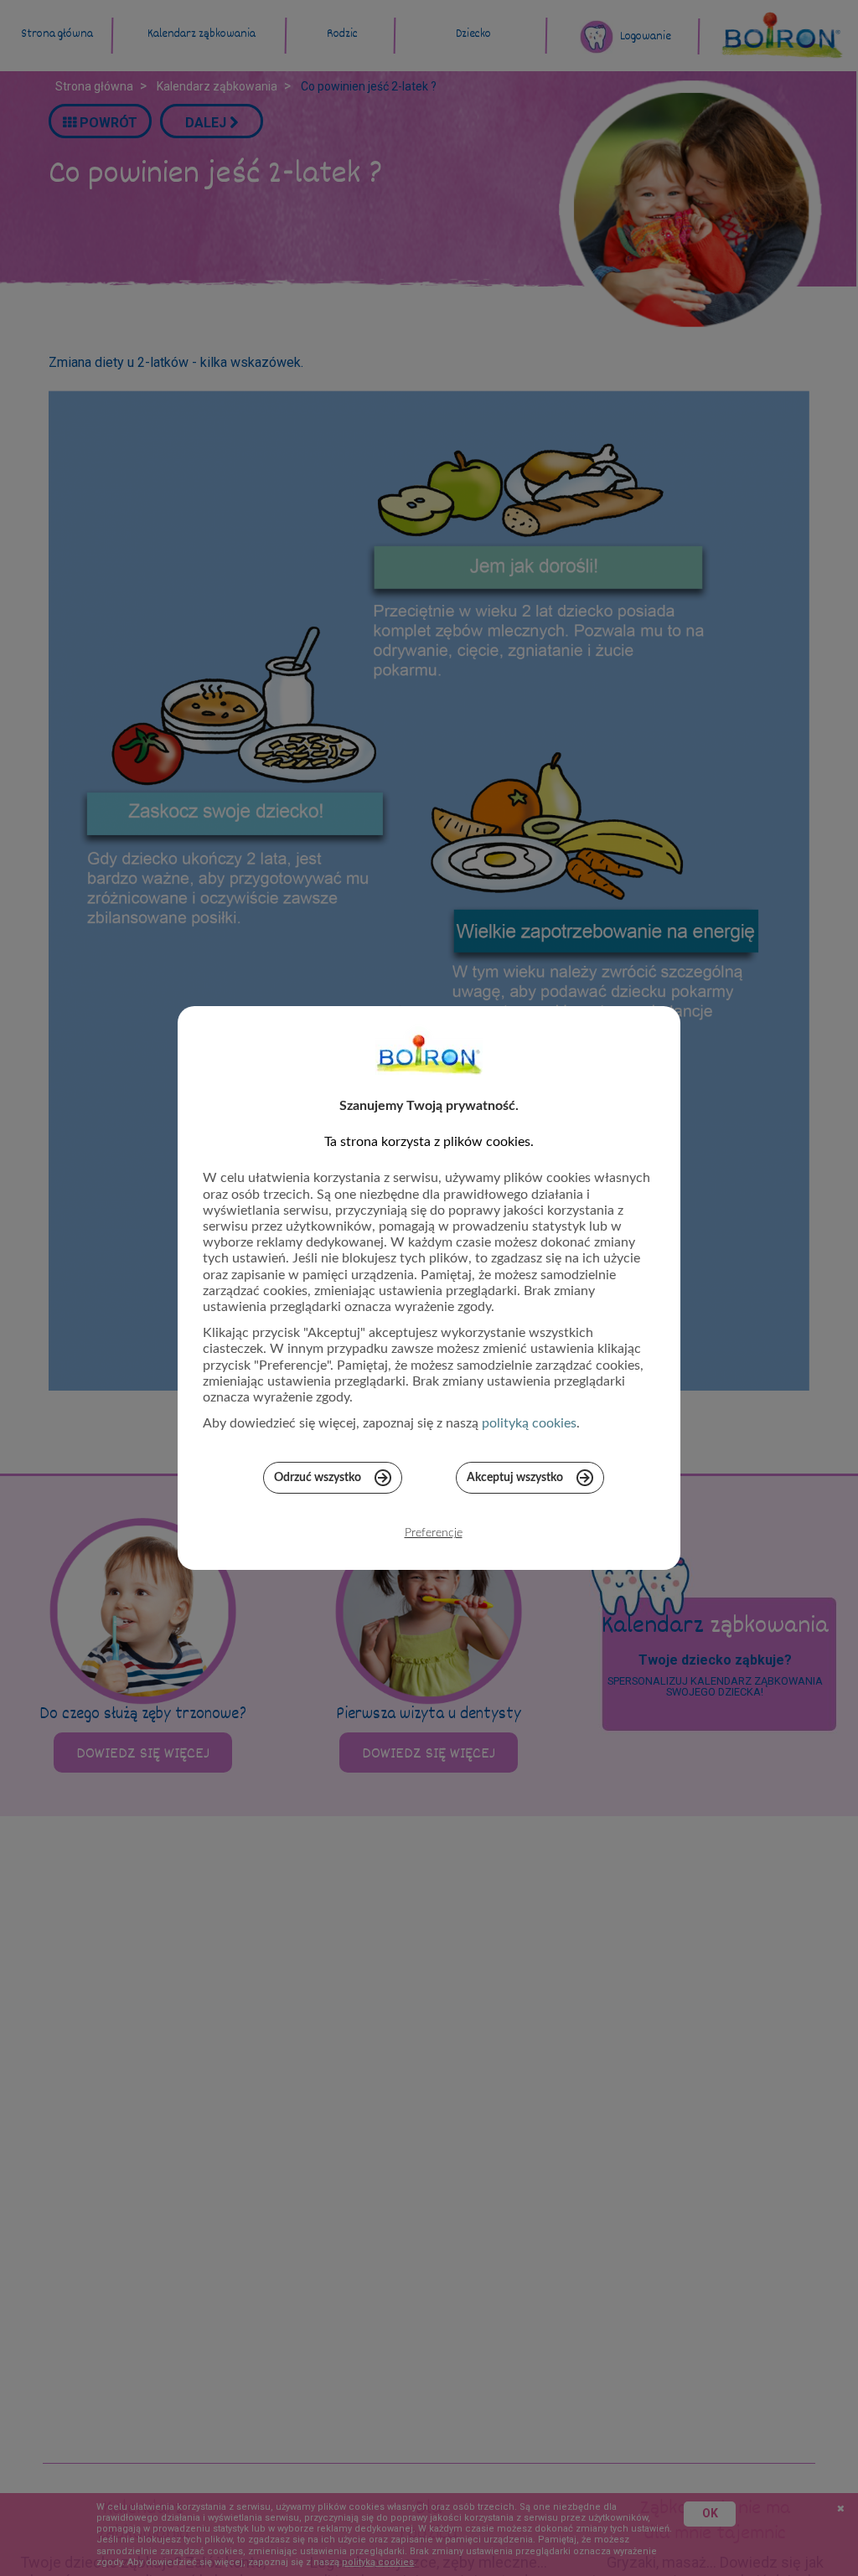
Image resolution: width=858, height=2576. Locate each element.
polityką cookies (529, 1423)
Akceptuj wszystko (515, 1478)
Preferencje (434, 1533)
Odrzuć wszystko (318, 1478)
